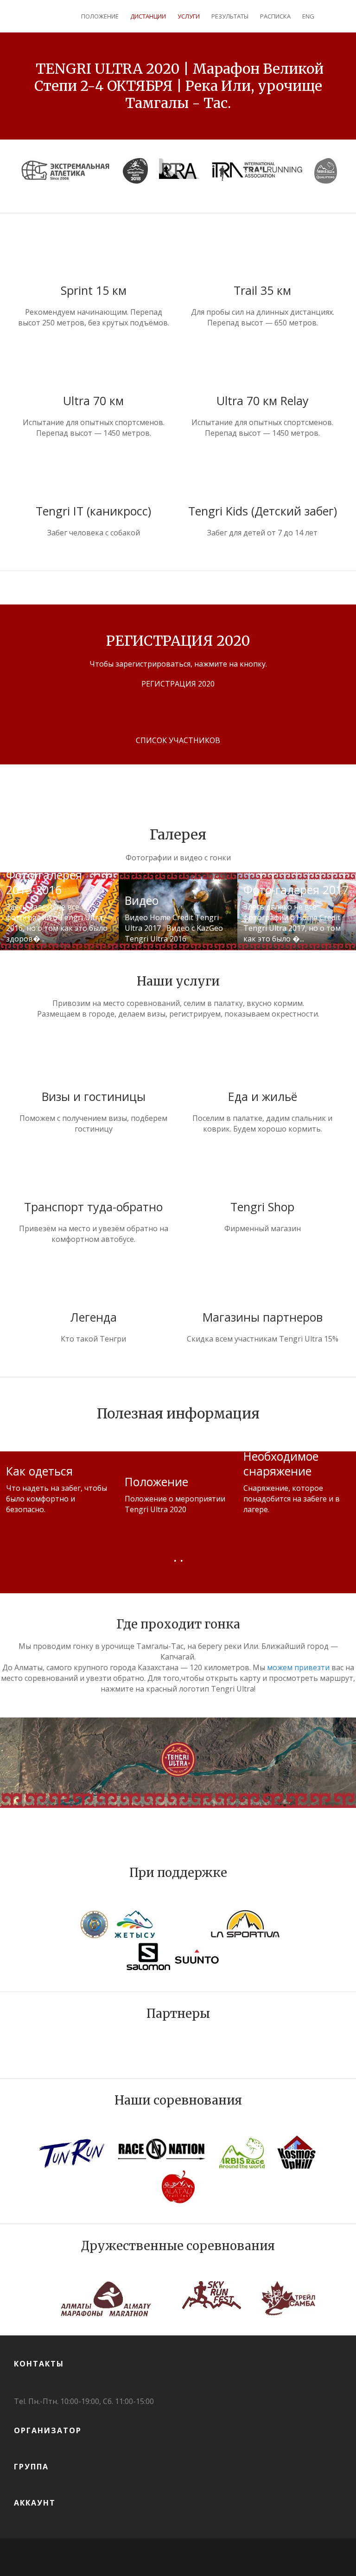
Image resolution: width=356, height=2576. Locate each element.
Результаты (230, 16)
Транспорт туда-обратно (93, 1207)
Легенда (93, 1317)
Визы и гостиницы (94, 1096)
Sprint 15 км (94, 290)
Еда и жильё (263, 1096)
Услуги (189, 16)
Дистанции (148, 16)
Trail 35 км (262, 290)
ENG (308, 16)
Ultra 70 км (93, 401)
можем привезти (298, 1667)
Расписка (275, 16)
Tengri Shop (262, 1207)
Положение (100, 16)
